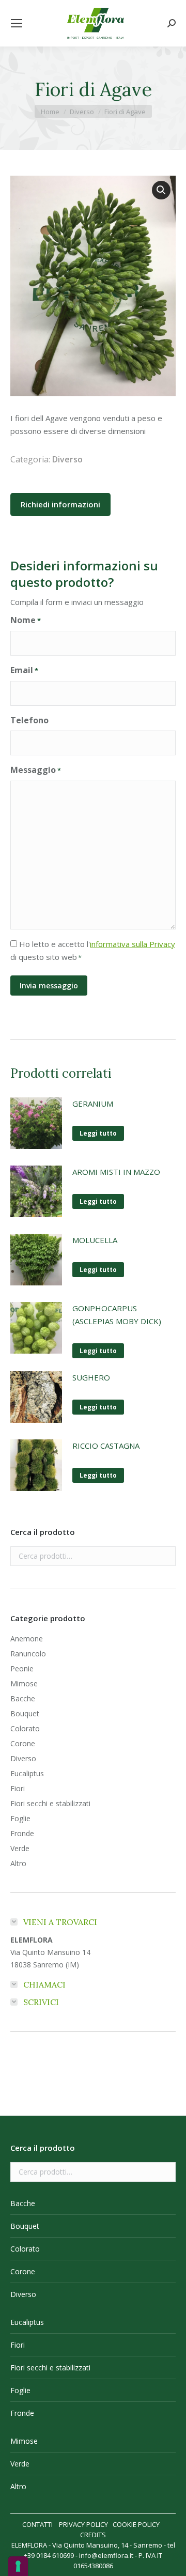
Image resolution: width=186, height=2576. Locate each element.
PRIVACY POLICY (83, 2524)
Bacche (23, 1698)
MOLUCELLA (95, 1240)
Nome (26, 620)
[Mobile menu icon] (17, 23)
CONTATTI (37, 2524)
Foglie (20, 1818)
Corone (23, 1743)
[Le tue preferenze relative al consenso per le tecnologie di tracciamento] (18, 2566)
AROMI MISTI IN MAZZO (116, 1172)
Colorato (25, 1728)
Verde (20, 1848)
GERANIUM (93, 1104)
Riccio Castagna (106, 1446)
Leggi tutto (98, 1133)
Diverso (67, 459)
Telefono (29, 720)
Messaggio (36, 770)
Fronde (22, 1833)
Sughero (91, 1377)
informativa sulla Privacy (133, 944)
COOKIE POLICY (136, 2524)
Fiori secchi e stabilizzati (50, 1803)
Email (24, 670)
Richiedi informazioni (60, 504)
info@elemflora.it (106, 2555)
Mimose (24, 1683)
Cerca (165, 1556)
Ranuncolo (28, 1654)
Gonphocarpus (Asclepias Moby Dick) (117, 1315)
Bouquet (25, 1713)
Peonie (22, 1669)
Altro (18, 1863)
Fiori (18, 1788)
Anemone (27, 1639)
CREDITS (93, 2535)
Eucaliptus (27, 1773)
